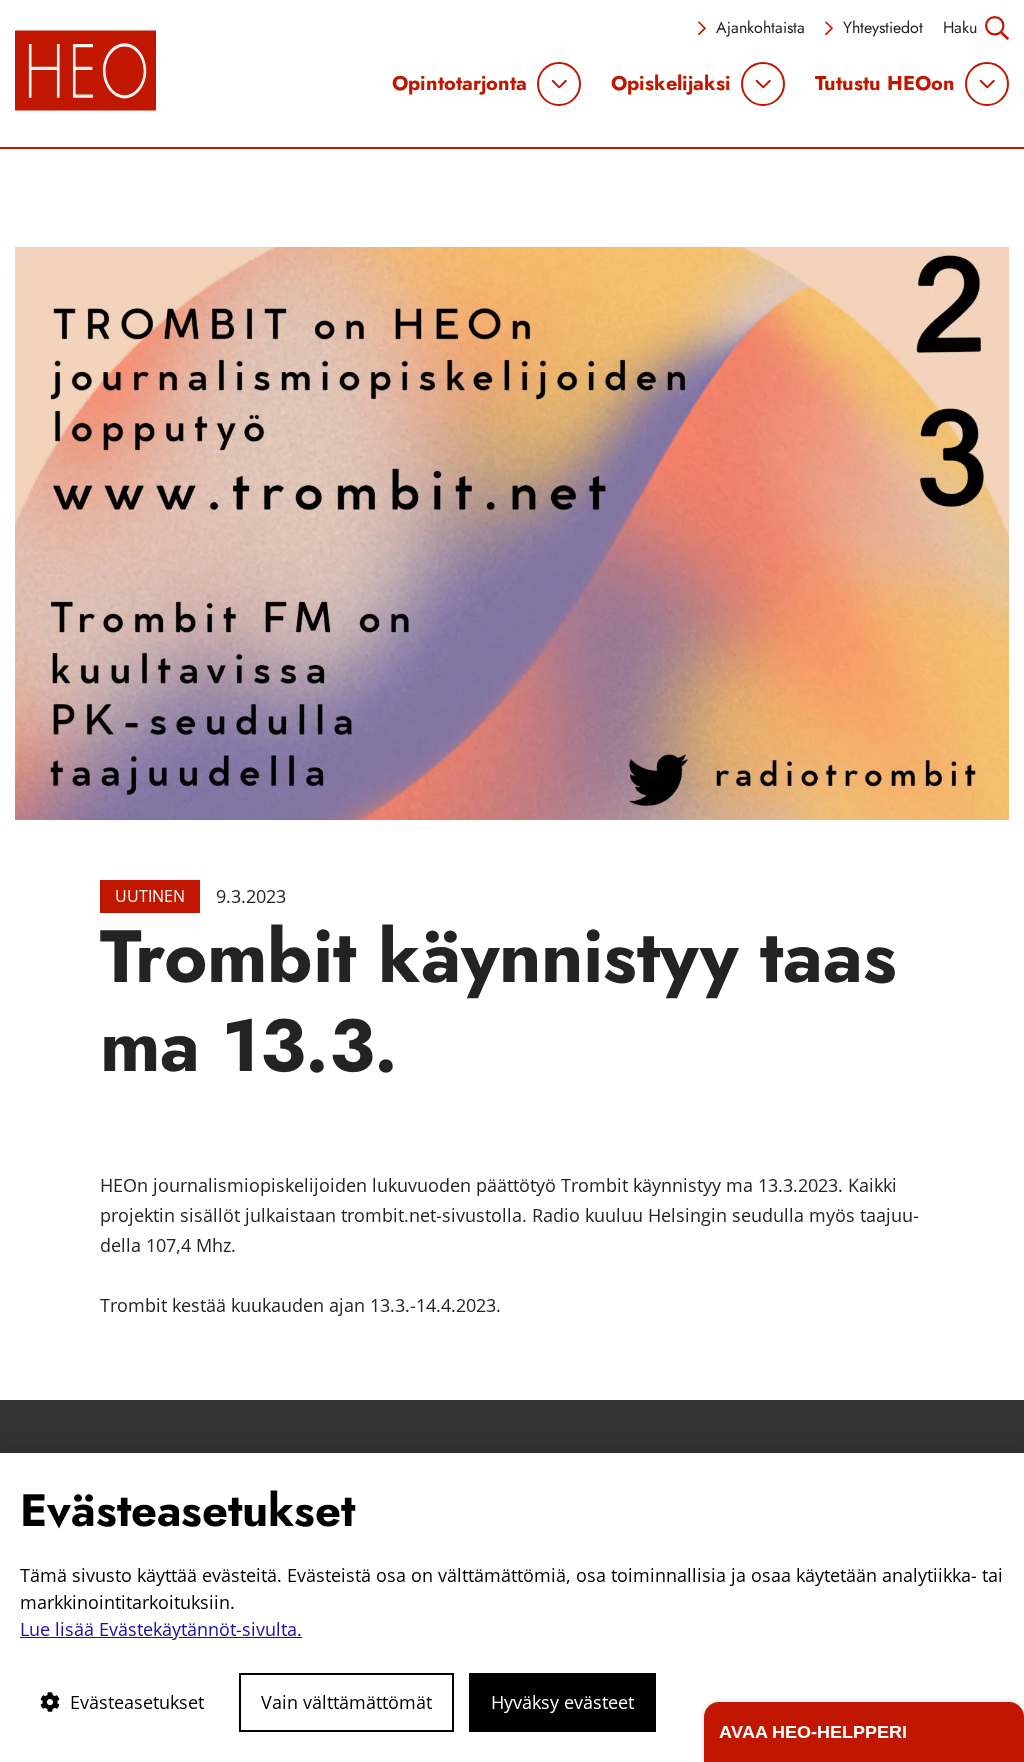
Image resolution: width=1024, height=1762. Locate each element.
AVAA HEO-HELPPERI (813, 1732)
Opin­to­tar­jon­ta (459, 84)
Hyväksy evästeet (562, 1702)
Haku (960, 27)
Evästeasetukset (137, 1702)
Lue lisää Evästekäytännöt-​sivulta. (161, 1629)
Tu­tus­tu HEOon (885, 84)
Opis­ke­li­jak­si (671, 84)
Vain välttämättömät (346, 1702)
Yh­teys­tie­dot (883, 27)
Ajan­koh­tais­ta (760, 27)
